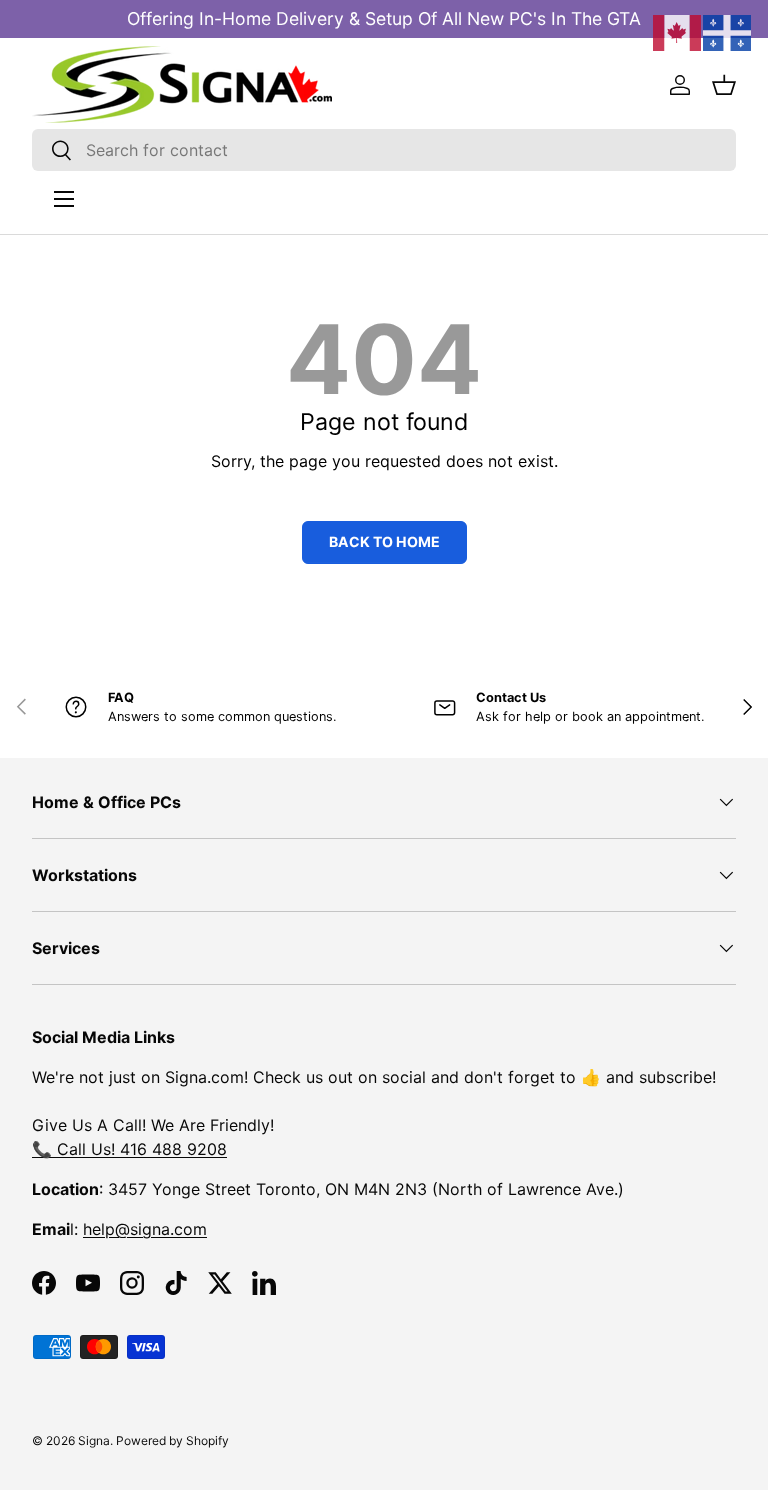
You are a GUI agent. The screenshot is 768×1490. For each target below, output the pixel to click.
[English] (678, 31)
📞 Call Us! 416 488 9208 (129, 1149)
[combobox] (384, 150)
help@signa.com (145, 1229)
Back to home (384, 541)
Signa (94, 1440)
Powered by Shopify (172, 1440)
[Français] (728, 31)
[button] (724, 85)
